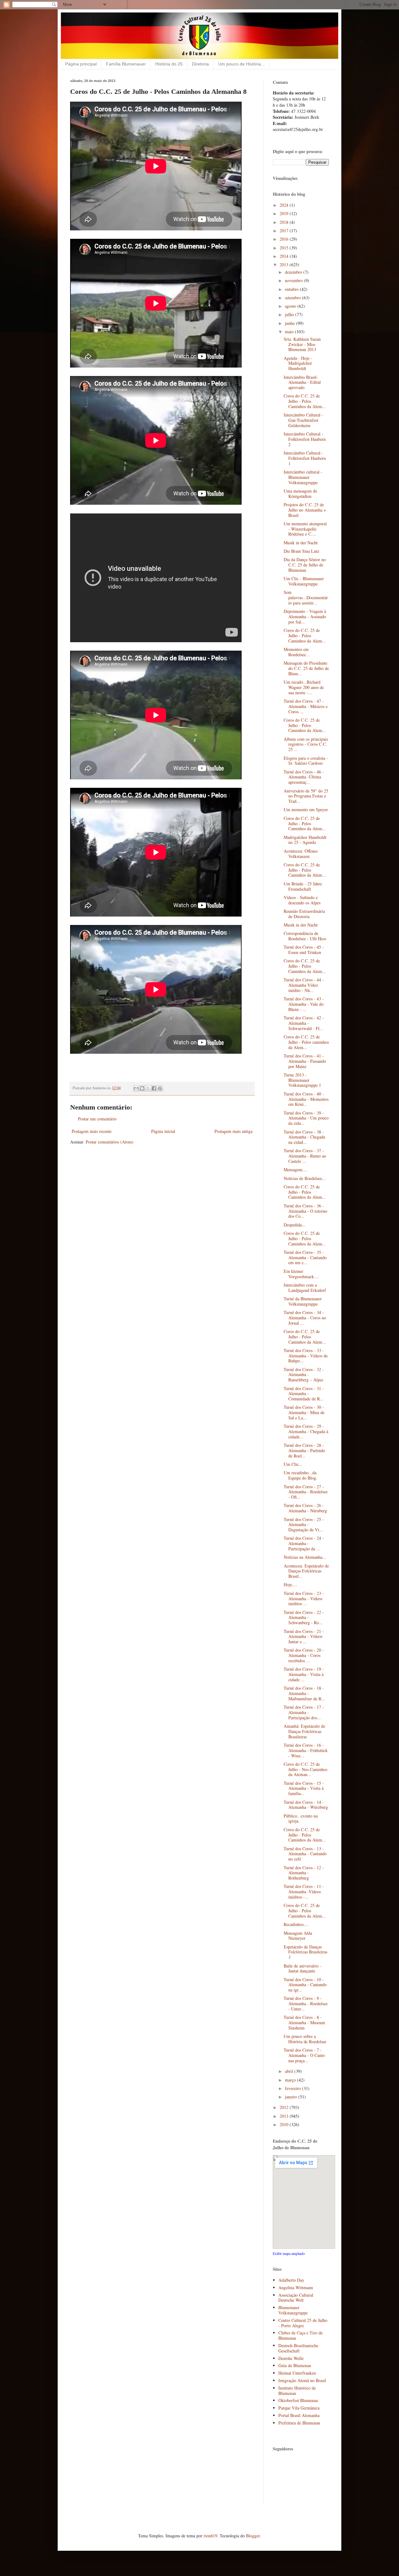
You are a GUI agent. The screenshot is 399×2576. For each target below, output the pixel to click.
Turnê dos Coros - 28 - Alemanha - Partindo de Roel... (304, 1450)
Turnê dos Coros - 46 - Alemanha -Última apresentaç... (304, 777)
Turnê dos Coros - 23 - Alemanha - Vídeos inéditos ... (304, 1599)
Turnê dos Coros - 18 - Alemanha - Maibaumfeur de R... (304, 1693)
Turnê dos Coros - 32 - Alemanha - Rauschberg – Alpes (304, 1375)
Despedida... (295, 1225)
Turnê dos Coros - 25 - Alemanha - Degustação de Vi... (304, 1525)
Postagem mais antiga (233, 1131)
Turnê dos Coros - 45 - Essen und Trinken (304, 950)
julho (290, 314)
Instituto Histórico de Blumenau (297, 2391)
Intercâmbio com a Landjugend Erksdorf (305, 1288)
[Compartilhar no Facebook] (154, 1088)
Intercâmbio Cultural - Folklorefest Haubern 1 (305, 458)
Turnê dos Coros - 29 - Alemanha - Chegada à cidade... (306, 1431)
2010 (285, 2124)
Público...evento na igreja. (301, 1818)
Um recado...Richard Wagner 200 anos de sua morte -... (304, 687)
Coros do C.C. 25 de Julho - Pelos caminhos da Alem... (306, 1042)
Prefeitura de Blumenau (299, 2423)
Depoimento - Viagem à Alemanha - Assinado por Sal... (305, 616)
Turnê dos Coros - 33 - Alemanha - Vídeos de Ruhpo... (306, 1356)
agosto (291, 306)
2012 (285, 2107)
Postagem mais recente (92, 1131)
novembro (294, 280)
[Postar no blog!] (142, 1088)
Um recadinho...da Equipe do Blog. (300, 1475)
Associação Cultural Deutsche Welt (296, 2298)
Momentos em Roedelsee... (297, 652)
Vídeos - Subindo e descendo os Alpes (302, 900)
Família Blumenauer (126, 64)
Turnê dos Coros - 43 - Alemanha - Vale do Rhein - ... (304, 1004)
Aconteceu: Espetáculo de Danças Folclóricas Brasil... (306, 1571)
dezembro (294, 272)
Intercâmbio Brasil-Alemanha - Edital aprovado (302, 382)
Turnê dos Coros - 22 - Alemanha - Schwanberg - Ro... (304, 1618)
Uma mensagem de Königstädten (300, 494)
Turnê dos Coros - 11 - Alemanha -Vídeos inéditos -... (304, 1892)
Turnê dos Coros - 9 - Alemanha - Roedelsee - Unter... (306, 2003)
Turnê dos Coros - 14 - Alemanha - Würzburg (306, 1805)
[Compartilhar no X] (148, 1088)
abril (290, 2071)
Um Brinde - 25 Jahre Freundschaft (303, 886)
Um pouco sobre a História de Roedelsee (305, 2039)
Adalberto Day (291, 2280)
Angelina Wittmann (296, 2287)
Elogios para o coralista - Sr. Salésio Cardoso (306, 761)
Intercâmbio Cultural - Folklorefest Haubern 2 (305, 439)
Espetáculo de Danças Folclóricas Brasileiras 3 (305, 1952)
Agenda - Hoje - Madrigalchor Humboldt (298, 363)
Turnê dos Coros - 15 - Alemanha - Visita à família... (304, 1788)
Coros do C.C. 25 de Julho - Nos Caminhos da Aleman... (305, 1769)
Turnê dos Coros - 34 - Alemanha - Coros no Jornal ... (305, 1318)
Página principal (81, 64)
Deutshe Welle (291, 2358)
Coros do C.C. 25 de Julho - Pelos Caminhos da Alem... (305, 401)
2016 (285, 239)
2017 (285, 231)
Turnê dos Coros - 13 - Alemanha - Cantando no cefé (305, 1854)
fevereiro (293, 2088)
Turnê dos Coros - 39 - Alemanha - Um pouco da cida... (306, 1118)
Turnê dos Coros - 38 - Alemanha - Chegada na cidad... (304, 1137)
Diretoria (200, 64)
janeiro (292, 2097)
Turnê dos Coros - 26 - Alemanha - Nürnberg (305, 1508)
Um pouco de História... (241, 64)
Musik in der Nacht (301, 543)
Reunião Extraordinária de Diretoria (304, 914)
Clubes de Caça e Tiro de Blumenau (300, 2335)
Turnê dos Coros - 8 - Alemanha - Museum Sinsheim (304, 2022)
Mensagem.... (296, 1170)
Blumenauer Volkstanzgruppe (293, 2310)
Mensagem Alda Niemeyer (298, 1936)
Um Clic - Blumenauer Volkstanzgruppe (304, 581)
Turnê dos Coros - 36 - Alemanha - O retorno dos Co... (305, 1211)
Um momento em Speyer (306, 809)
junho (291, 323)
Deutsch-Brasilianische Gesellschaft (298, 2348)
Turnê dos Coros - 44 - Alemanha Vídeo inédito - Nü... (304, 985)
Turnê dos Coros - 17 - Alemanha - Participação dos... (304, 1712)
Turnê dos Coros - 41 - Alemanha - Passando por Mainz (305, 1061)
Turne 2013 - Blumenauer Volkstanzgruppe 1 (302, 1080)
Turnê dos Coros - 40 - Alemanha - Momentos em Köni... (306, 1099)
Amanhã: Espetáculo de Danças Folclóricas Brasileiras (304, 1731)
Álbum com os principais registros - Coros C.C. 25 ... (306, 744)
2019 (285, 213)
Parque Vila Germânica (299, 2408)
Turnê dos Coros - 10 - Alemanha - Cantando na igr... (305, 1985)
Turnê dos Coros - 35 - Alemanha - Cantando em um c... (305, 1257)
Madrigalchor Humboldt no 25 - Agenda (305, 840)
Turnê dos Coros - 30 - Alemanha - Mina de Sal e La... (304, 1412)
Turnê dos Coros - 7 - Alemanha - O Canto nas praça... (304, 2055)
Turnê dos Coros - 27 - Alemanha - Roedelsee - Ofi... (306, 1492)
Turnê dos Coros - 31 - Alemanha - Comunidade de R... (304, 1394)
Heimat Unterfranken (297, 2373)
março (291, 2080)
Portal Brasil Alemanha (299, 2415)
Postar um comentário (97, 1119)
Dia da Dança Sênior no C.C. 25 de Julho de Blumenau (305, 565)
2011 (285, 2116)
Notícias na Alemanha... (305, 1557)
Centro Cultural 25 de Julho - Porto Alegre (303, 2323)
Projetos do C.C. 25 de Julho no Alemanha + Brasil (305, 510)
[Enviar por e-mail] (136, 1088)
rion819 (210, 2536)
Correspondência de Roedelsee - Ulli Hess (305, 936)
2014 (285, 256)
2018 (285, 222)
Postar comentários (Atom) (110, 1142)
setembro (293, 298)
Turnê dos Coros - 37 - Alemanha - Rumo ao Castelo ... (305, 1156)
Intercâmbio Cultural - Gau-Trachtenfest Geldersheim (303, 420)
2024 (285, 205)
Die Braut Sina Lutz (301, 551)
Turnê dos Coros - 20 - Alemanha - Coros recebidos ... (304, 1655)
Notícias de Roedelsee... (305, 1178)
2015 (285, 248)
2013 (285, 265)
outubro (292, 289)
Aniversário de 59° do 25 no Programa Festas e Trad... (306, 796)
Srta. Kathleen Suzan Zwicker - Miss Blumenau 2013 (302, 344)
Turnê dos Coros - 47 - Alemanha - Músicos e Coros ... (306, 706)
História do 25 (169, 64)
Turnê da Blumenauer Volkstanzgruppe (303, 1301)
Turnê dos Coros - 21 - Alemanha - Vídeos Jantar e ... (304, 1637)
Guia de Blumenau (295, 2365)
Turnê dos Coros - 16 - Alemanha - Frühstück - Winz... (306, 1750)
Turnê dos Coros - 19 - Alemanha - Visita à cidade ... (304, 1674)
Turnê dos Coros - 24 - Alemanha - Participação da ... (304, 1543)
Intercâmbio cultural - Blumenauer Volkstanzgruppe (303, 477)
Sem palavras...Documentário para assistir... (306, 597)
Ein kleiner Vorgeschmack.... (301, 1274)
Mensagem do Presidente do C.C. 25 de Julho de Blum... (306, 668)
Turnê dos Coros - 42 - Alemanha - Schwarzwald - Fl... (304, 1023)
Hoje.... (290, 1584)
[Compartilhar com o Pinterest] (160, 1088)
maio (290, 332)
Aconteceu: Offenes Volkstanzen (301, 854)
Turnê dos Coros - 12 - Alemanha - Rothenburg (304, 1873)
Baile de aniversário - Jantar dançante (303, 1968)
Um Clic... (293, 1464)
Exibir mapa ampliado (289, 2253)
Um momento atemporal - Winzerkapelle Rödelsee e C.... (305, 529)
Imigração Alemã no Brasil (302, 2380)
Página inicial (163, 1131)
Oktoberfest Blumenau (298, 2400)
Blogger (253, 2536)
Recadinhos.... (296, 1924)
